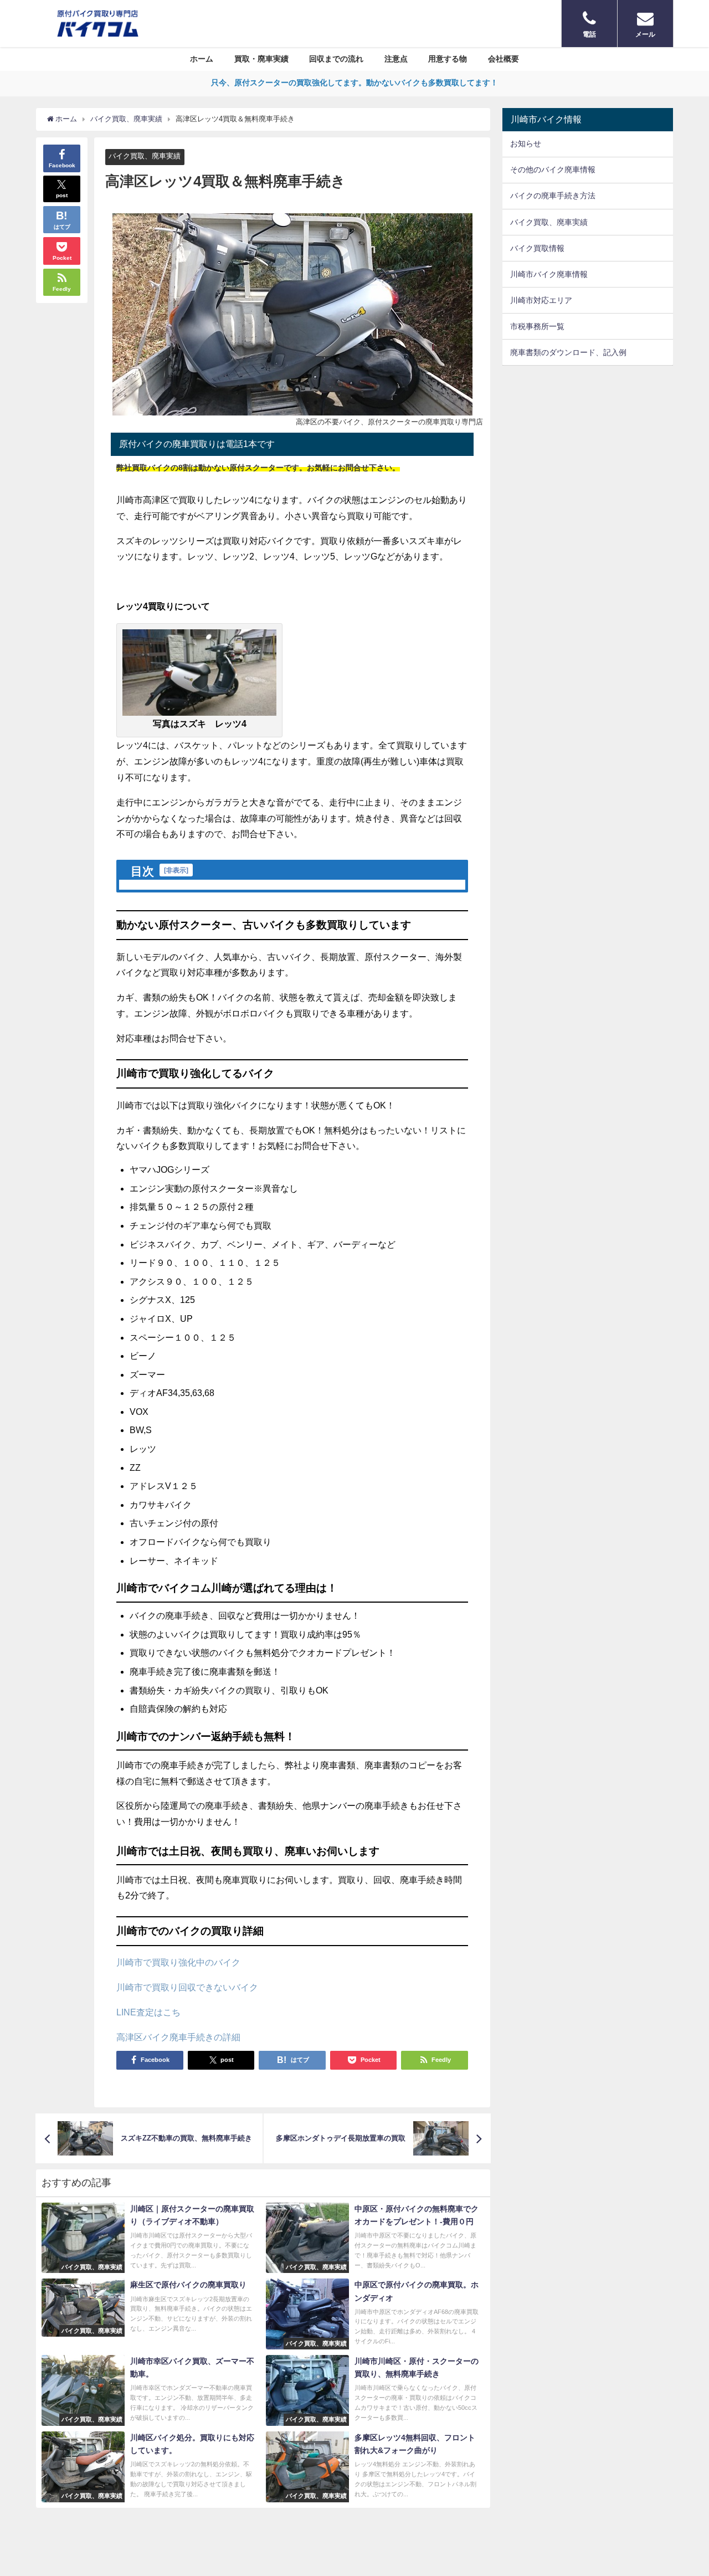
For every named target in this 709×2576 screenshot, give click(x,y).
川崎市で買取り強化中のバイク (178, 1962)
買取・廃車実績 (261, 59)
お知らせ (526, 143)
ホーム (202, 59)
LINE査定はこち (148, 2012)
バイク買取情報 (537, 248)
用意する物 (448, 59)
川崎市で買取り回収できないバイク (187, 1987)
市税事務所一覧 (537, 326)
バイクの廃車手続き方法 (553, 196)
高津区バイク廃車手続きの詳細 (178, 2037)
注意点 (396, 59)
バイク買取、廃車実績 (145, 156)
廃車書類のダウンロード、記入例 (568, 352)
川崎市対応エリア (541, 300)
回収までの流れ (336, 59)
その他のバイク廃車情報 (553, 170)
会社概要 (504, 59)
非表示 (176, 870)
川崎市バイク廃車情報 (549, 274)
